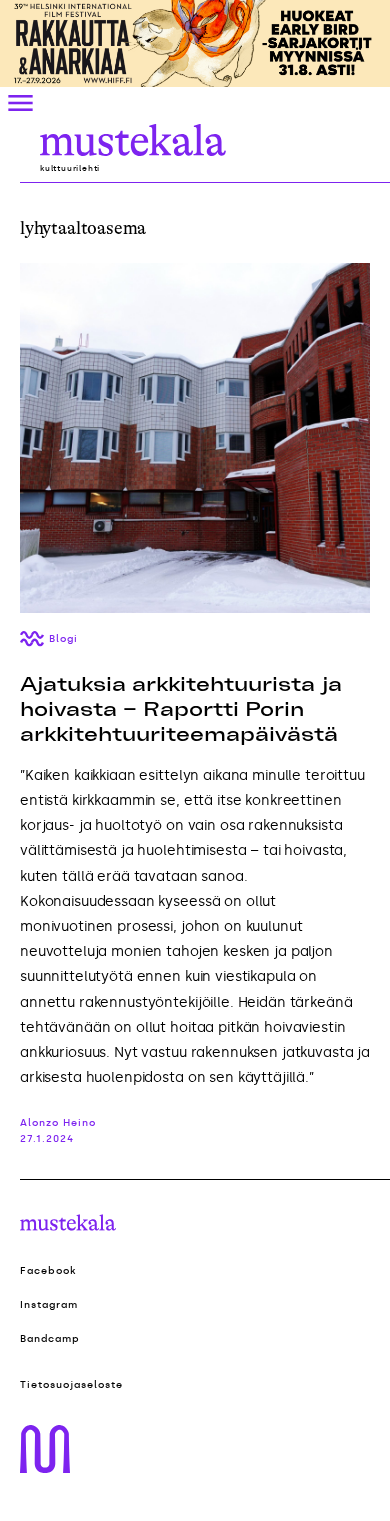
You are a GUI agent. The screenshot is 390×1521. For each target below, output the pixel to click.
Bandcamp (50, 1339)
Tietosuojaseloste (71, 1385)
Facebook (48, 1271)
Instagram (49, 1305)
